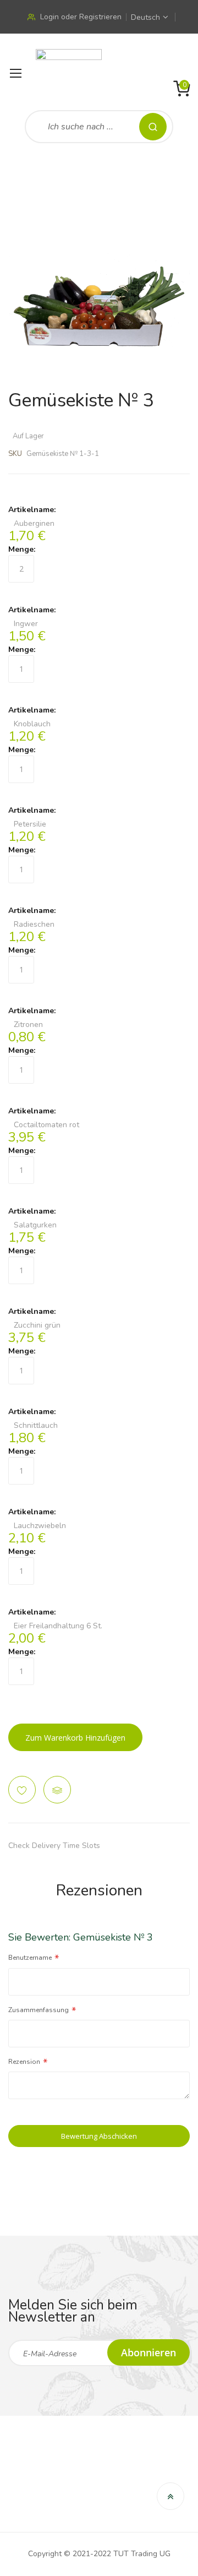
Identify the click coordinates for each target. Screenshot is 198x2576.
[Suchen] (153, 127)
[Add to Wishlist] (22, 1790)
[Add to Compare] (57, 1790)
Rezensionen (99, 1890)
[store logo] (69, 74)
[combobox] (99, 127)
